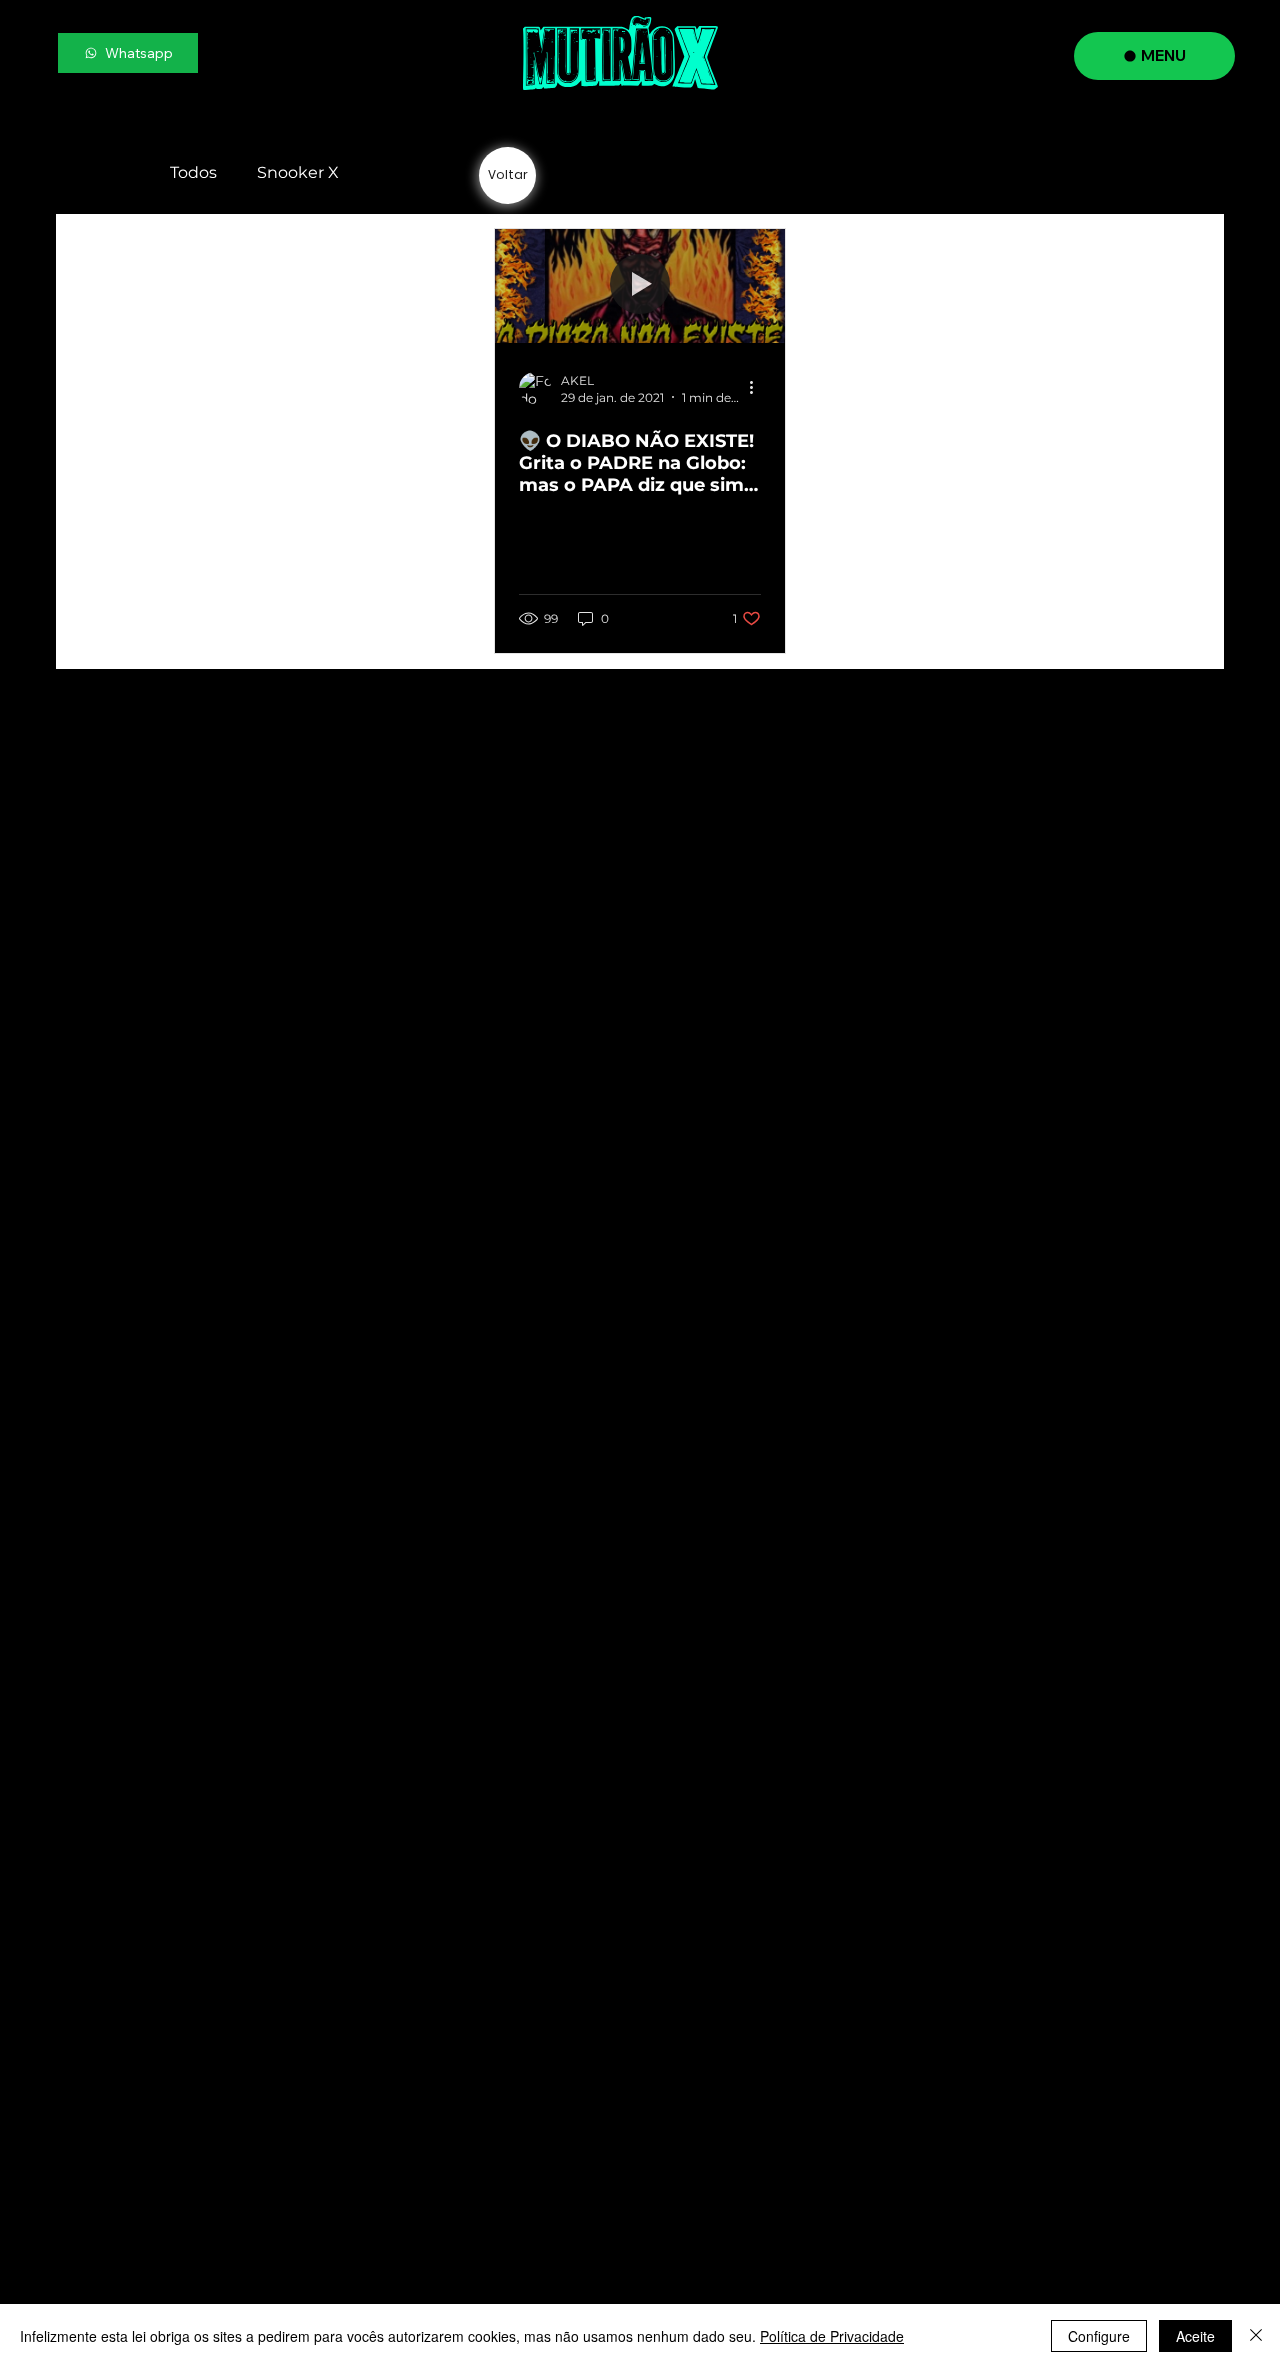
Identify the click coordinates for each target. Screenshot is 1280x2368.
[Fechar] (1256, 2336)
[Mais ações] (758, 388)
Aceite (1195, 2336)
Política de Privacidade (832, 2336)
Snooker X (298, 172)
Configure (1099, 2336)
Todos (193, 172)
